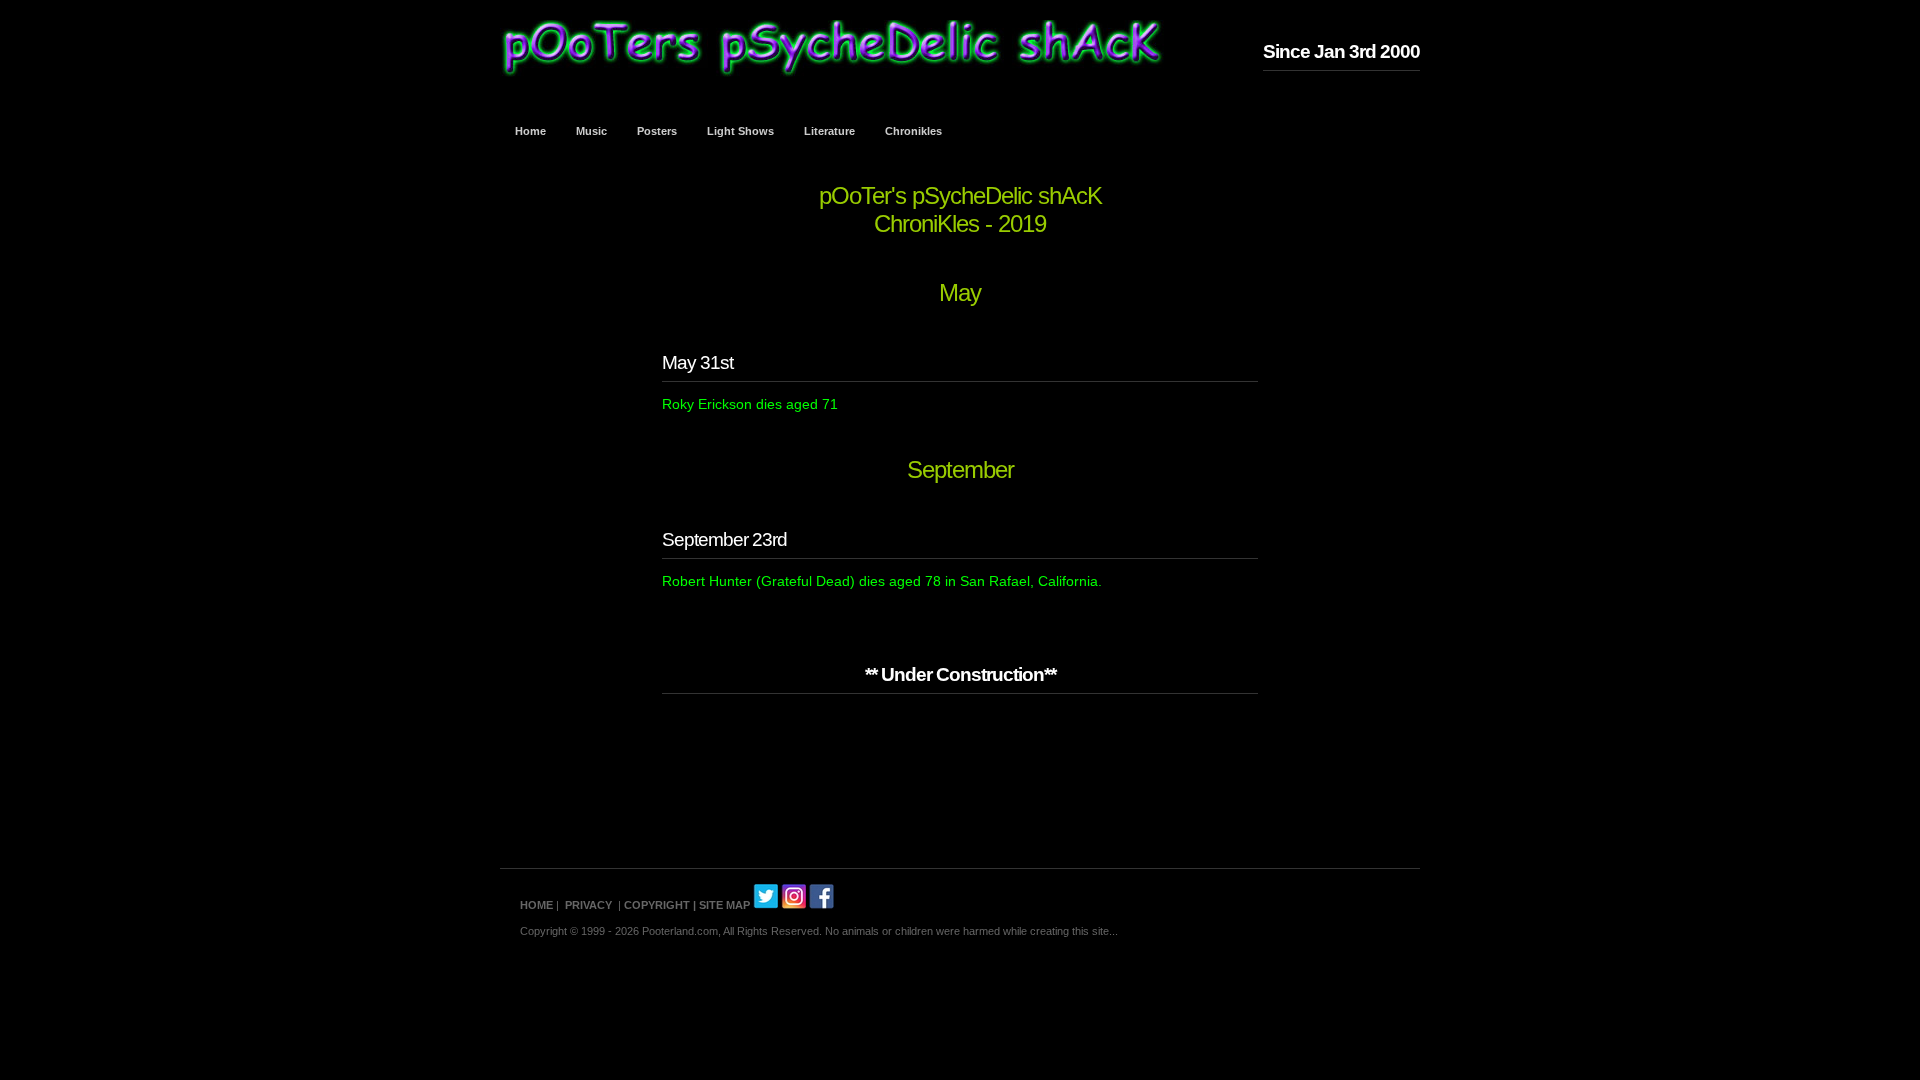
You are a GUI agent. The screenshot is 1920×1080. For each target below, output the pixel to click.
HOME (536, 905)
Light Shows (740, 131)
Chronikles (913, 131)
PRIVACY (588, 905)
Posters (657, 131)
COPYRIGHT (657, 905)
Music (591, 131)
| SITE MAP (721, 905)
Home (530, 131)
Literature (829, 131)
